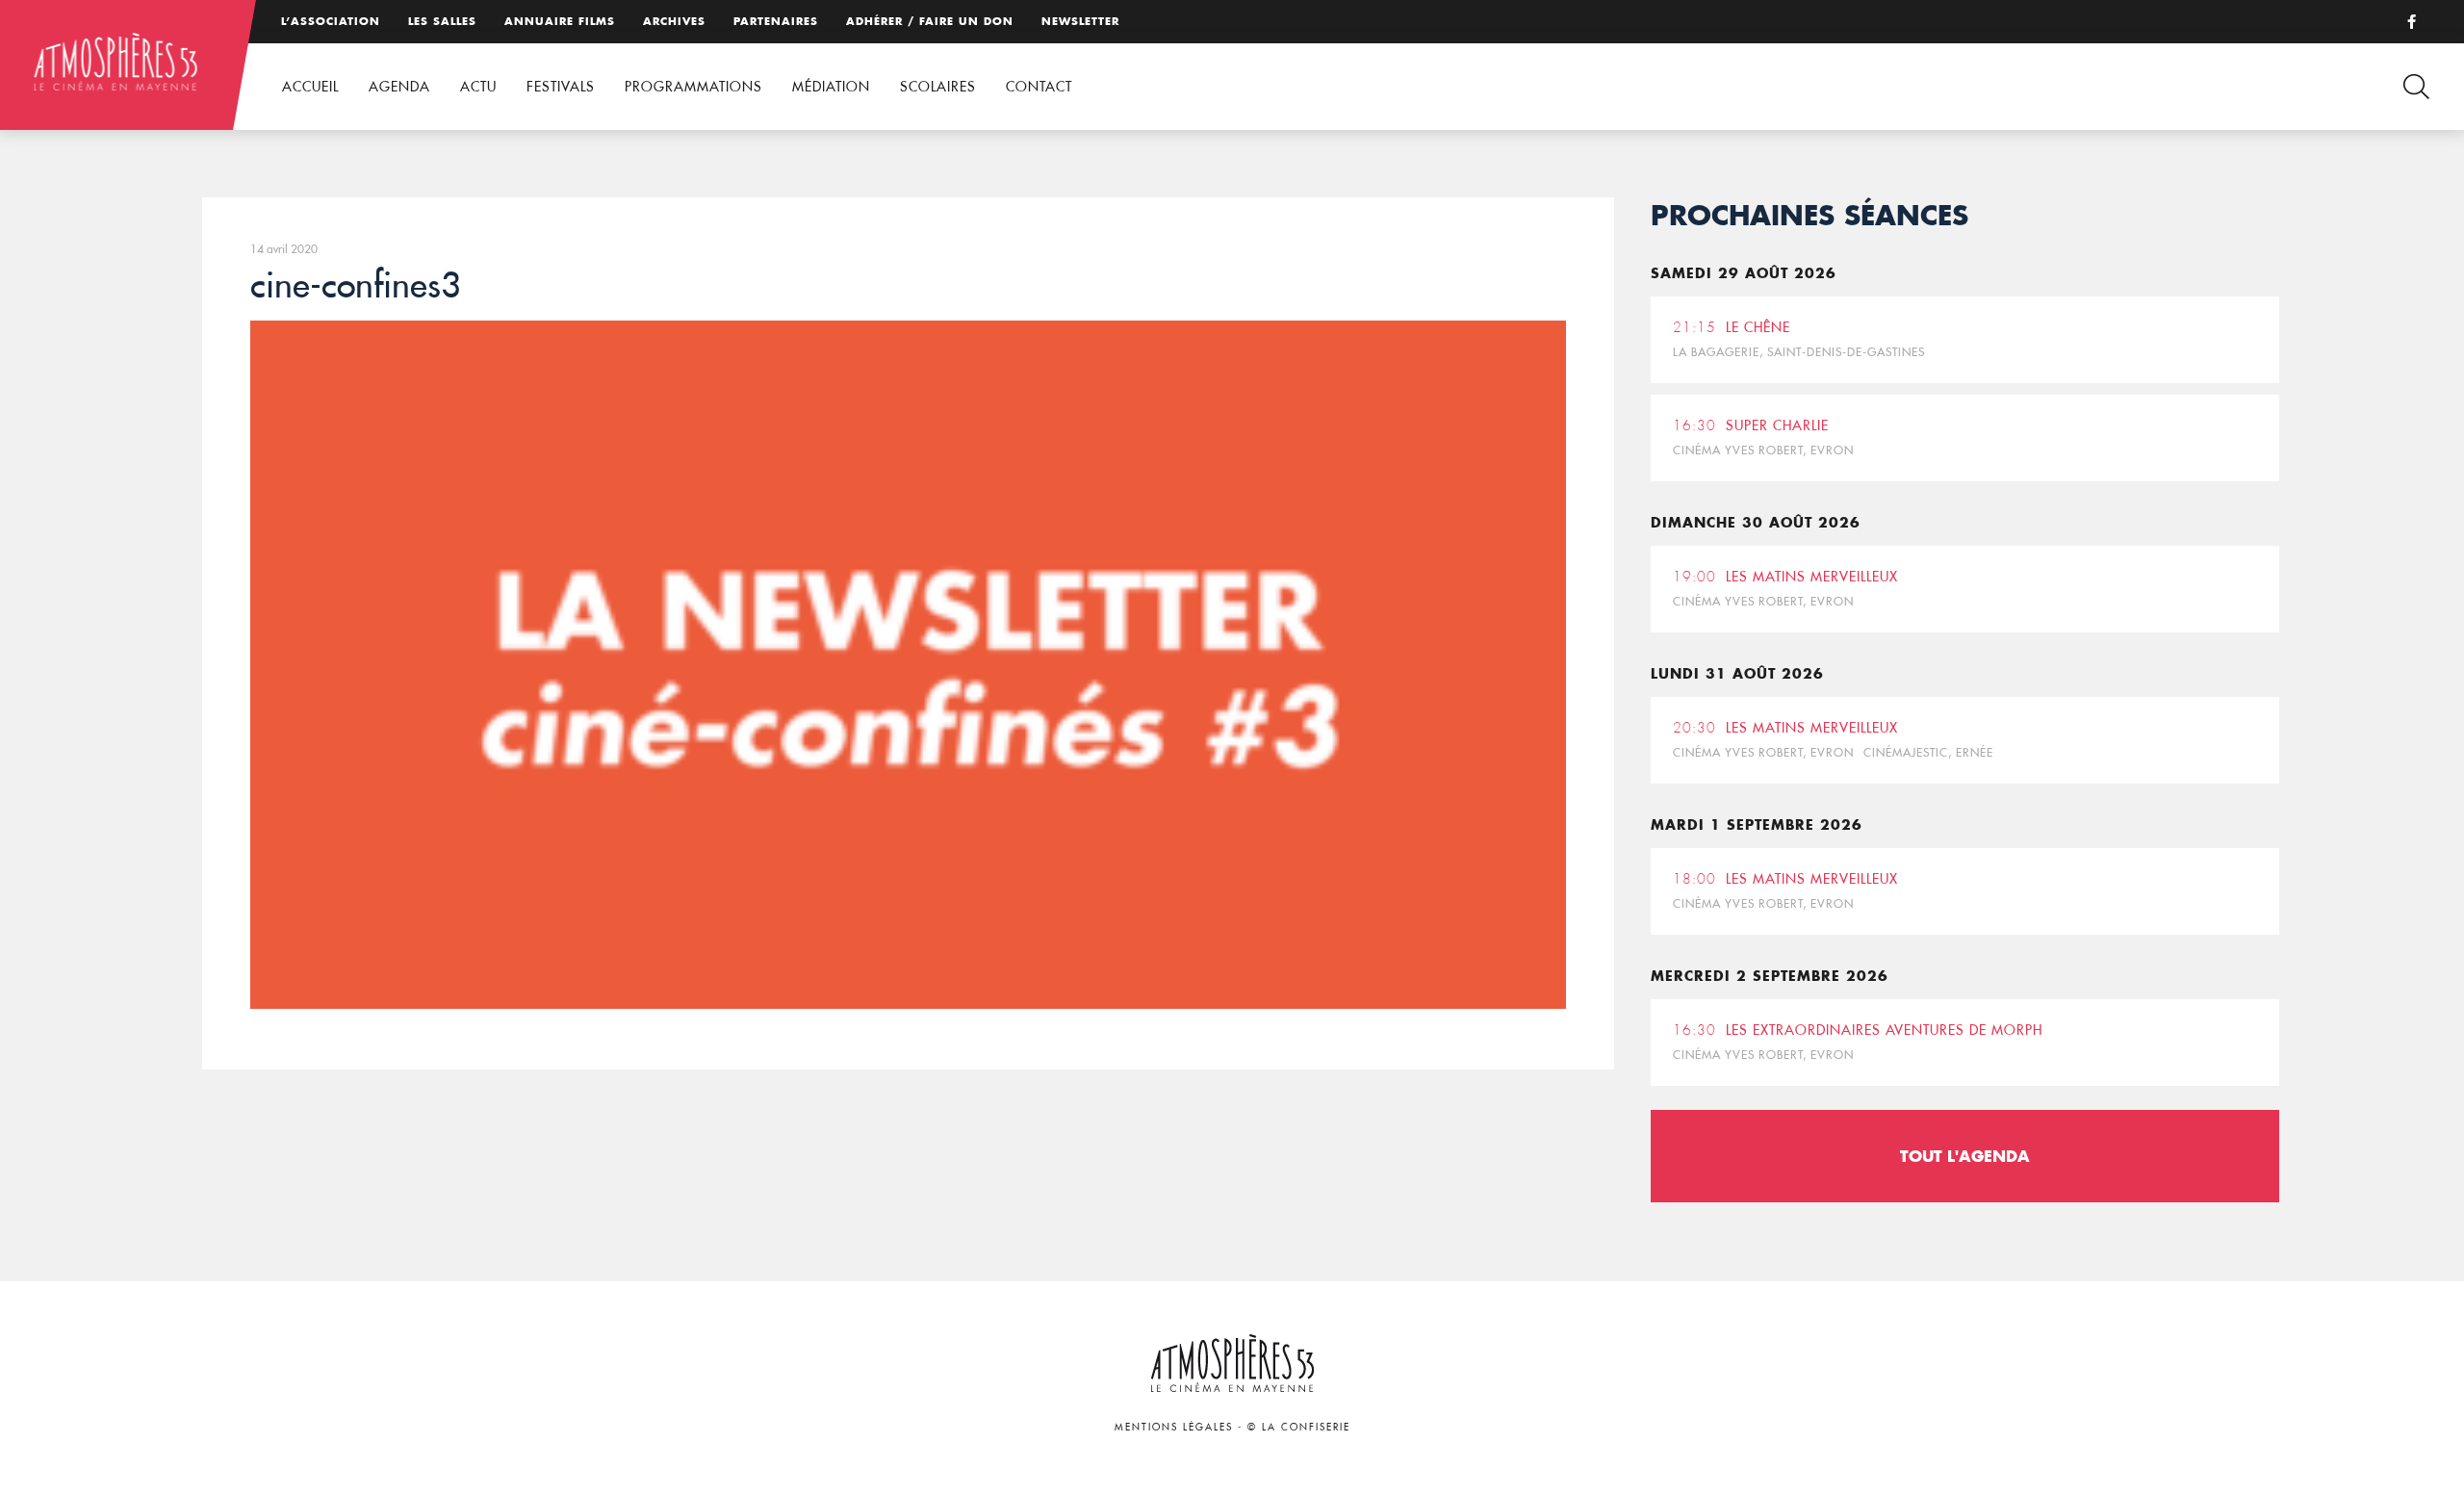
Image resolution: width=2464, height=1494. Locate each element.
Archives (674, 21)
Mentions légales (1174, 1427)
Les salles (442, 21)
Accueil (310, 87)
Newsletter (1080, 21)
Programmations (693, 87)
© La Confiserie (1299, 1427)
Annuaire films (560, 21)
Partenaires (776, 21)
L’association (331, 21)
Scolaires (938, 87)
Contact (1039, 87)
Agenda (399, 87)
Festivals (561, 87)
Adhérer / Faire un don (930, 21)
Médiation (831, 87)
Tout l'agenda (1965, 1156)
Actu (478, 87)
